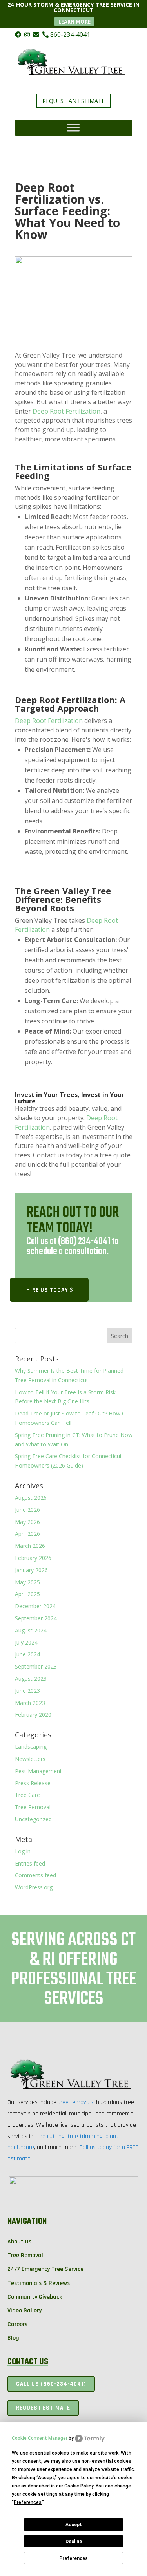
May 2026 (27, 1522)
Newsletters (30, 1759)
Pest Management (38, 1771)
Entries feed (30, 1863)
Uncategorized (33, 1819)
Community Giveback (35, 2297)
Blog (13, 2338)
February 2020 (33, 1715)
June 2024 (27, 1654)
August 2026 (31, 1498)
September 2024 (36, 1618)
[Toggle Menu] (73, 127)
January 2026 (31, 1570)
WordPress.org (34, 1887)
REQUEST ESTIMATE (43, 2408)
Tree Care (27, 1795)
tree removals (76, 2102)
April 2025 (27, 1594)
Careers (17, 2324)
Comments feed (35, 1875)
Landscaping (31, 1747)
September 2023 (36, 1666)
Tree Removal (33, 1807)
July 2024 (26, 1642)
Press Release (33, 1783)
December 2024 (35, 1606)
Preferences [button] (28, 2502)
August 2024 (31, 1630)
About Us (19, 2242)
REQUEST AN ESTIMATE (73, 101)
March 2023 (30, 1703)
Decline (74, 2542)
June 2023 (27, 1691)
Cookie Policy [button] (79, 2486)
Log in (23, 1851)
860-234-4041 (69, 34)
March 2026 (30, 1546)
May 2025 (27, 1582)
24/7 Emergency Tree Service (45, 2269)
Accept (74, 2525)
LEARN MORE (74, 22)
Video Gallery (24, 2311)
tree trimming (85, 2136)
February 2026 (33, 1558)
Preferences (73, 2558)
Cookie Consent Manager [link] (40, 2438)
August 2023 (31, 1678)
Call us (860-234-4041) (51, 2384)
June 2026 (27, 1510)
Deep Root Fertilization (66, 411)
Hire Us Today (47, 1290)
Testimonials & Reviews (39, 2283)
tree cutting (50, 2136)
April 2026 (27, 1534)
